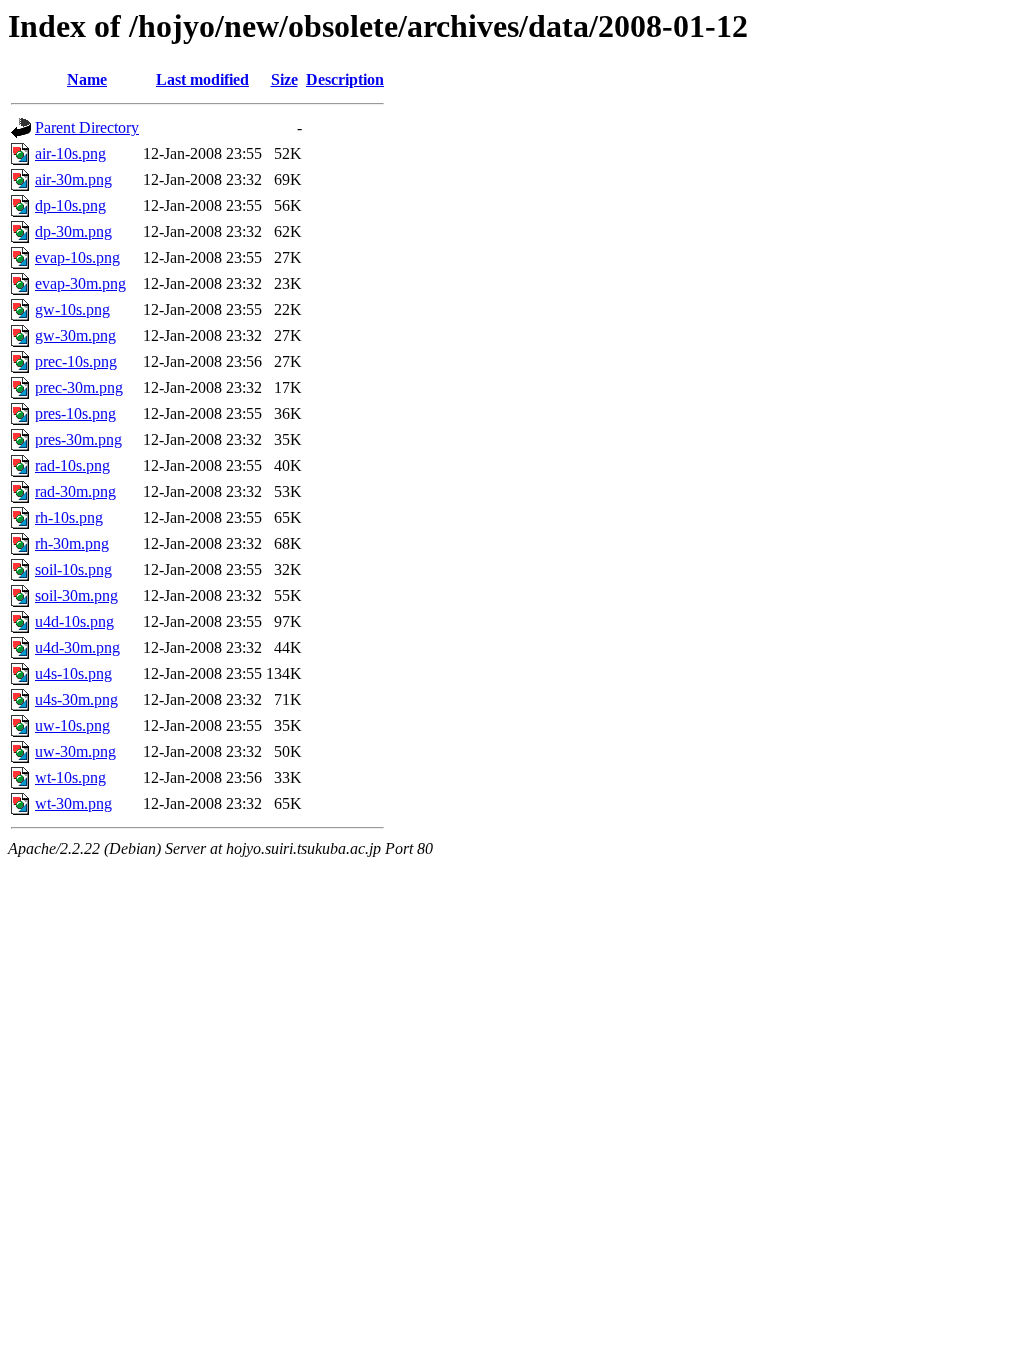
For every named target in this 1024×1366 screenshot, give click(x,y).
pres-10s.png (75, 413)
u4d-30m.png (77, 647)
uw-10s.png (72, 725)
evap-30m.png (80, 283)
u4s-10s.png (73, 673)
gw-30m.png (75, 335)
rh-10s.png (69, 517)
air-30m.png (73, 179)
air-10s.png (70, 153)
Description (345, 79)
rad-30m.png (75, 491)
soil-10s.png (73, 569)
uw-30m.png (75, 751)
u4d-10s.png (74, 621)
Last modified (202, 79)
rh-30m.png (72, 543)
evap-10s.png (77, 257)
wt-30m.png (73, 803)
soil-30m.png (76, 595)
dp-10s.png (70, 205)
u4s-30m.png (76, 699)
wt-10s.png (70, 777)
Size (284, 79)
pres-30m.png (78, 439)
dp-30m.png (73, 231)
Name (87, 79)
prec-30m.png (79, 387)
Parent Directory (87, 127)
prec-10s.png (76, 361)
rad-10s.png (72, 465)
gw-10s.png (72, 309)
